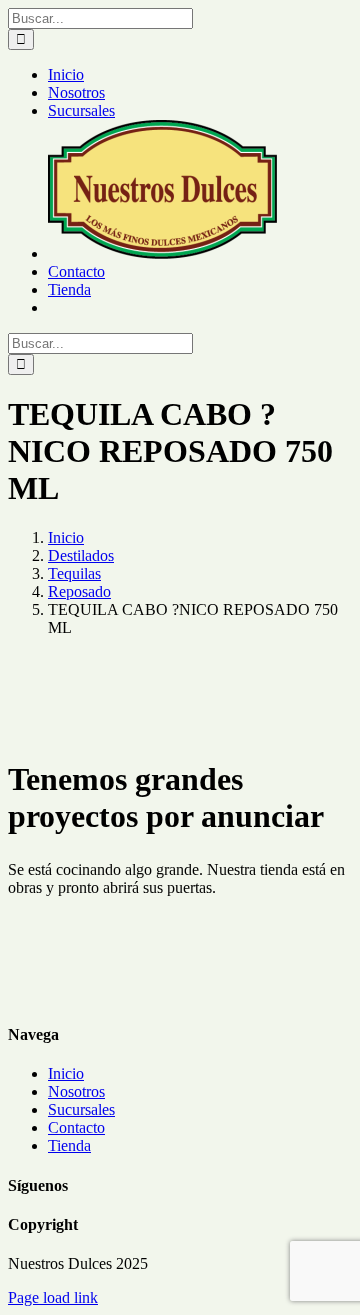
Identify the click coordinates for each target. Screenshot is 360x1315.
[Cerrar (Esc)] (294, 22)
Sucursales (81, 1109)
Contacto (76, 1127)
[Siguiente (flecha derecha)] (325, 658)
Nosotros (76, 1091)
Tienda (69, 1145)
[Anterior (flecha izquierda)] (35, 658)
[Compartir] (250, 22)
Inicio (66, 1073)
